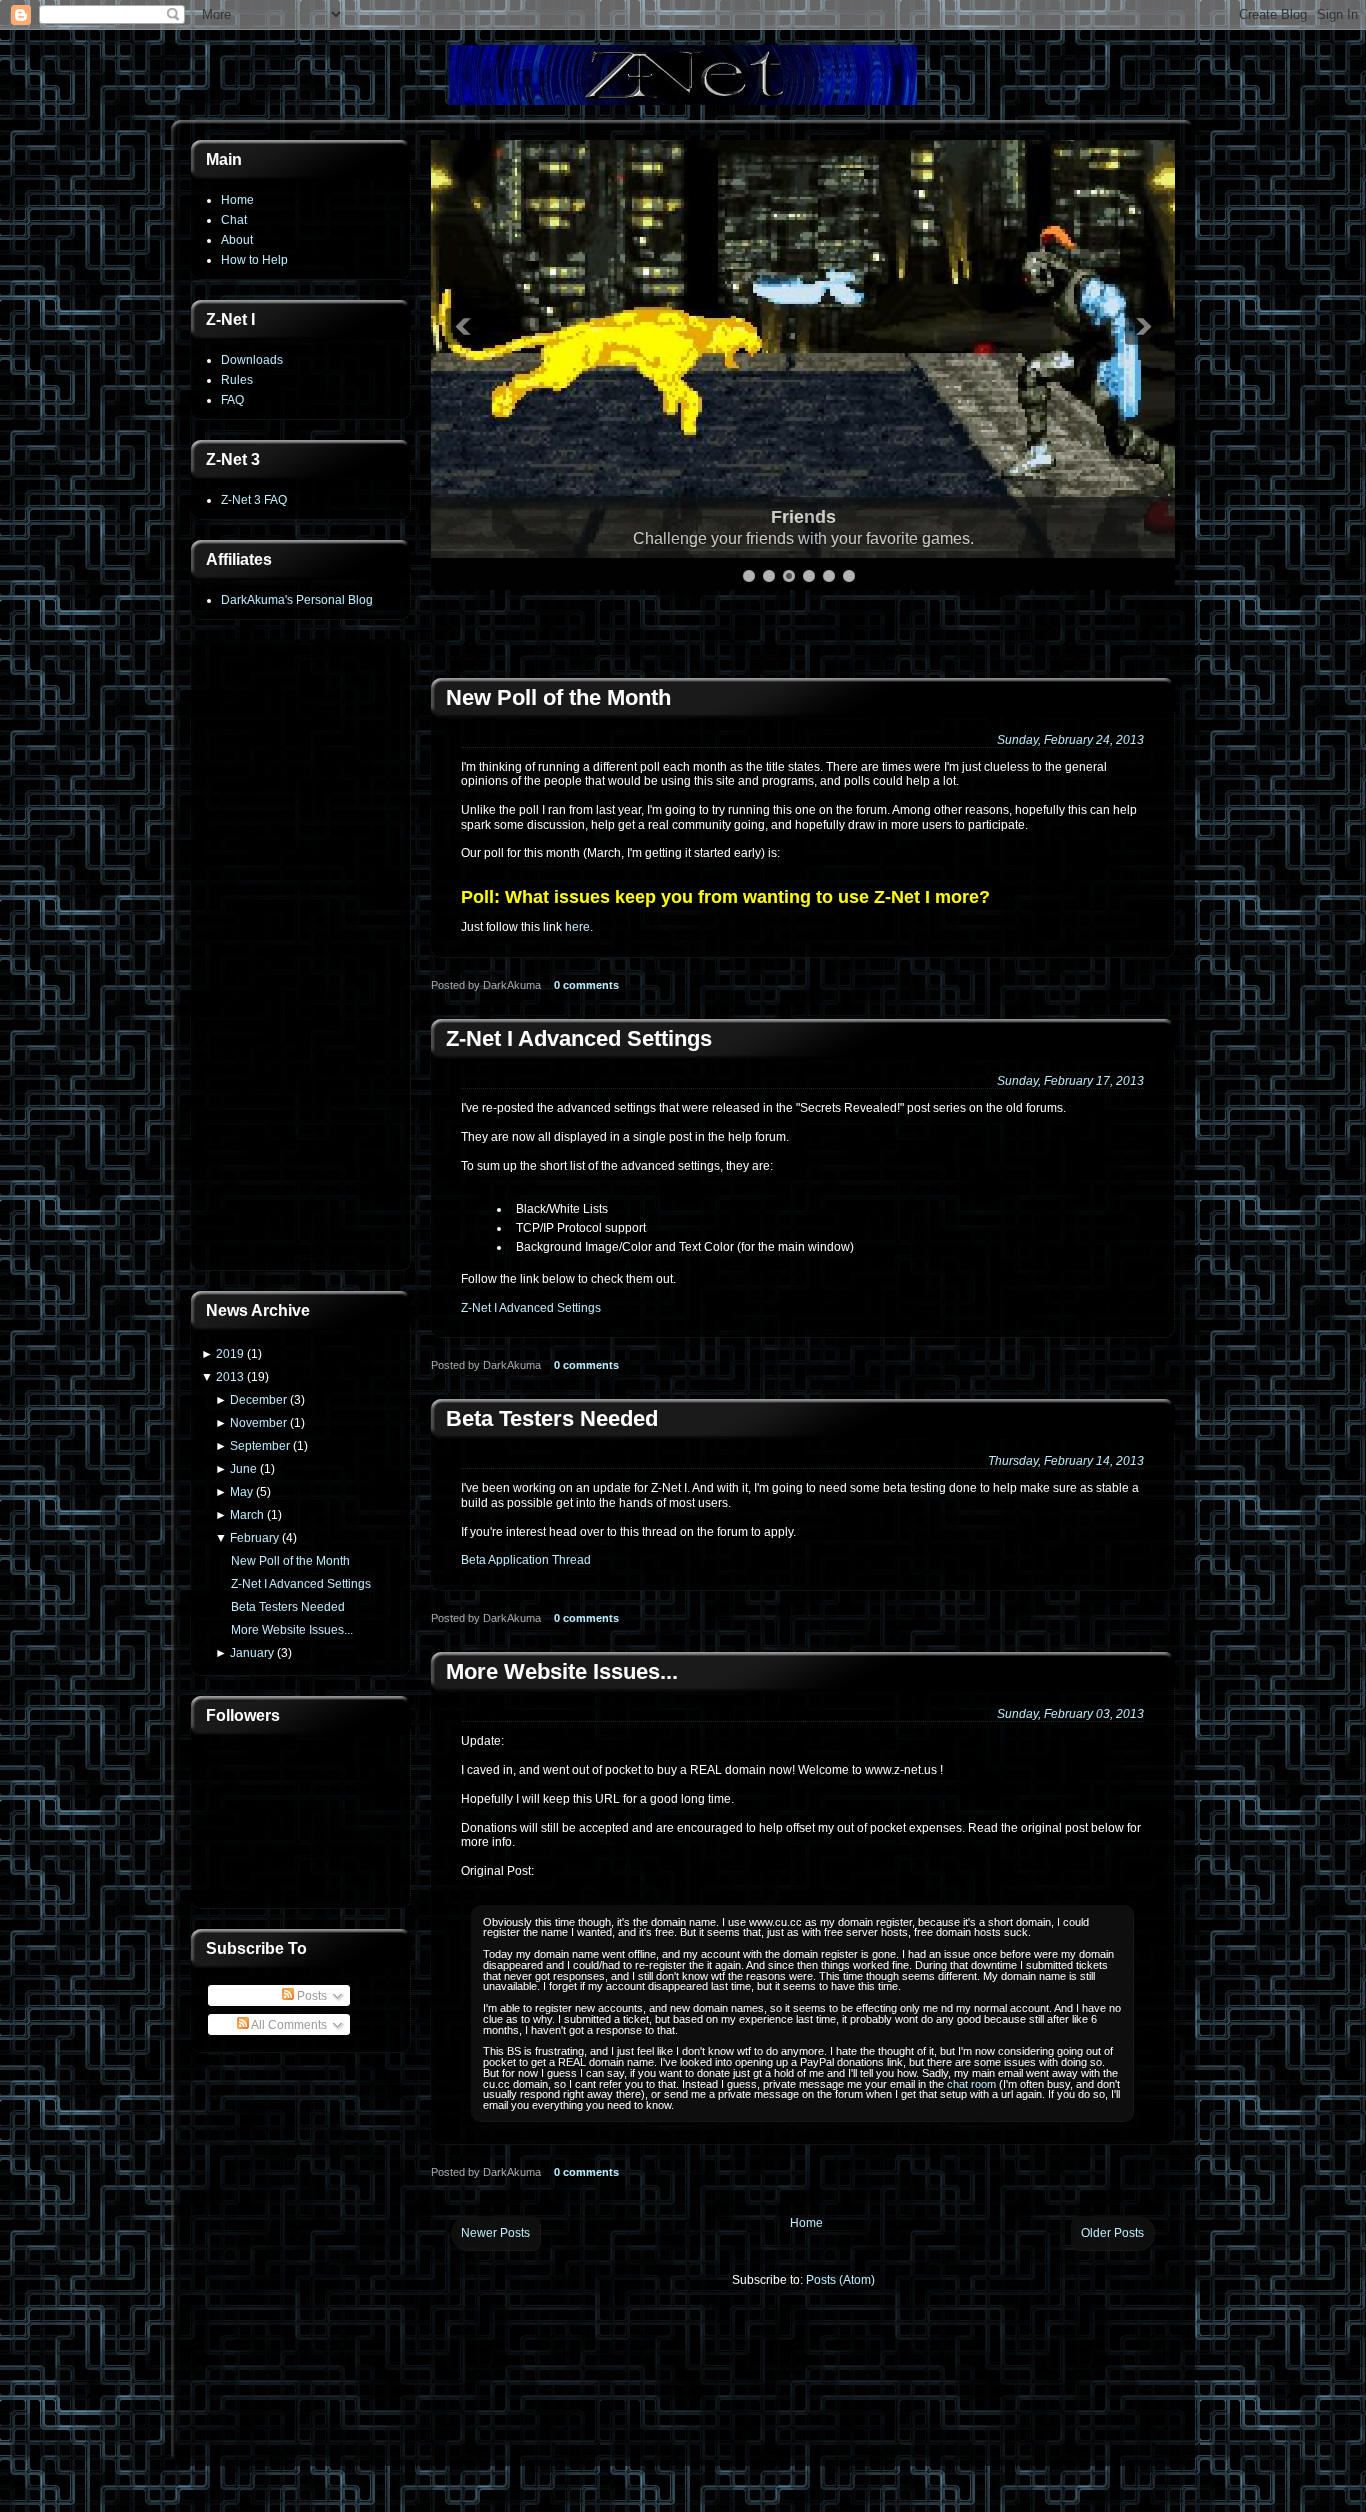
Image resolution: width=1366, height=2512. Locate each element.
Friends (803, 517)
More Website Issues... (292, 1630)
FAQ (232, 400)
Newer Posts (495, 2233)
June (243, 1469)
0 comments (586, 985)
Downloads (252, 360)
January (252, 1653)
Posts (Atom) (840, 2280)
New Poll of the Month (290, 1561)
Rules (237, 380)
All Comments (288, 2025)
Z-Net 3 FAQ (254, 500)
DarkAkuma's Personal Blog (297, 600)
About (237, 240)
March (247, 1515)
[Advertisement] (301, 957)
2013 (230, 1377)
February (254, 1538)
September (260, 1446)
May (241, 1492)
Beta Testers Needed (288, 1607)
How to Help (254, 260)
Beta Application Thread (526, 1560)
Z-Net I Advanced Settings (301, 1584)
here (577, 927)
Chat (234, 220)
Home (237, 200)
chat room (971, 2084)
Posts (310, 1996)
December (258, 1400)
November (258, 1423)
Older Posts (1112, 2233)
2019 (230, 1354)
